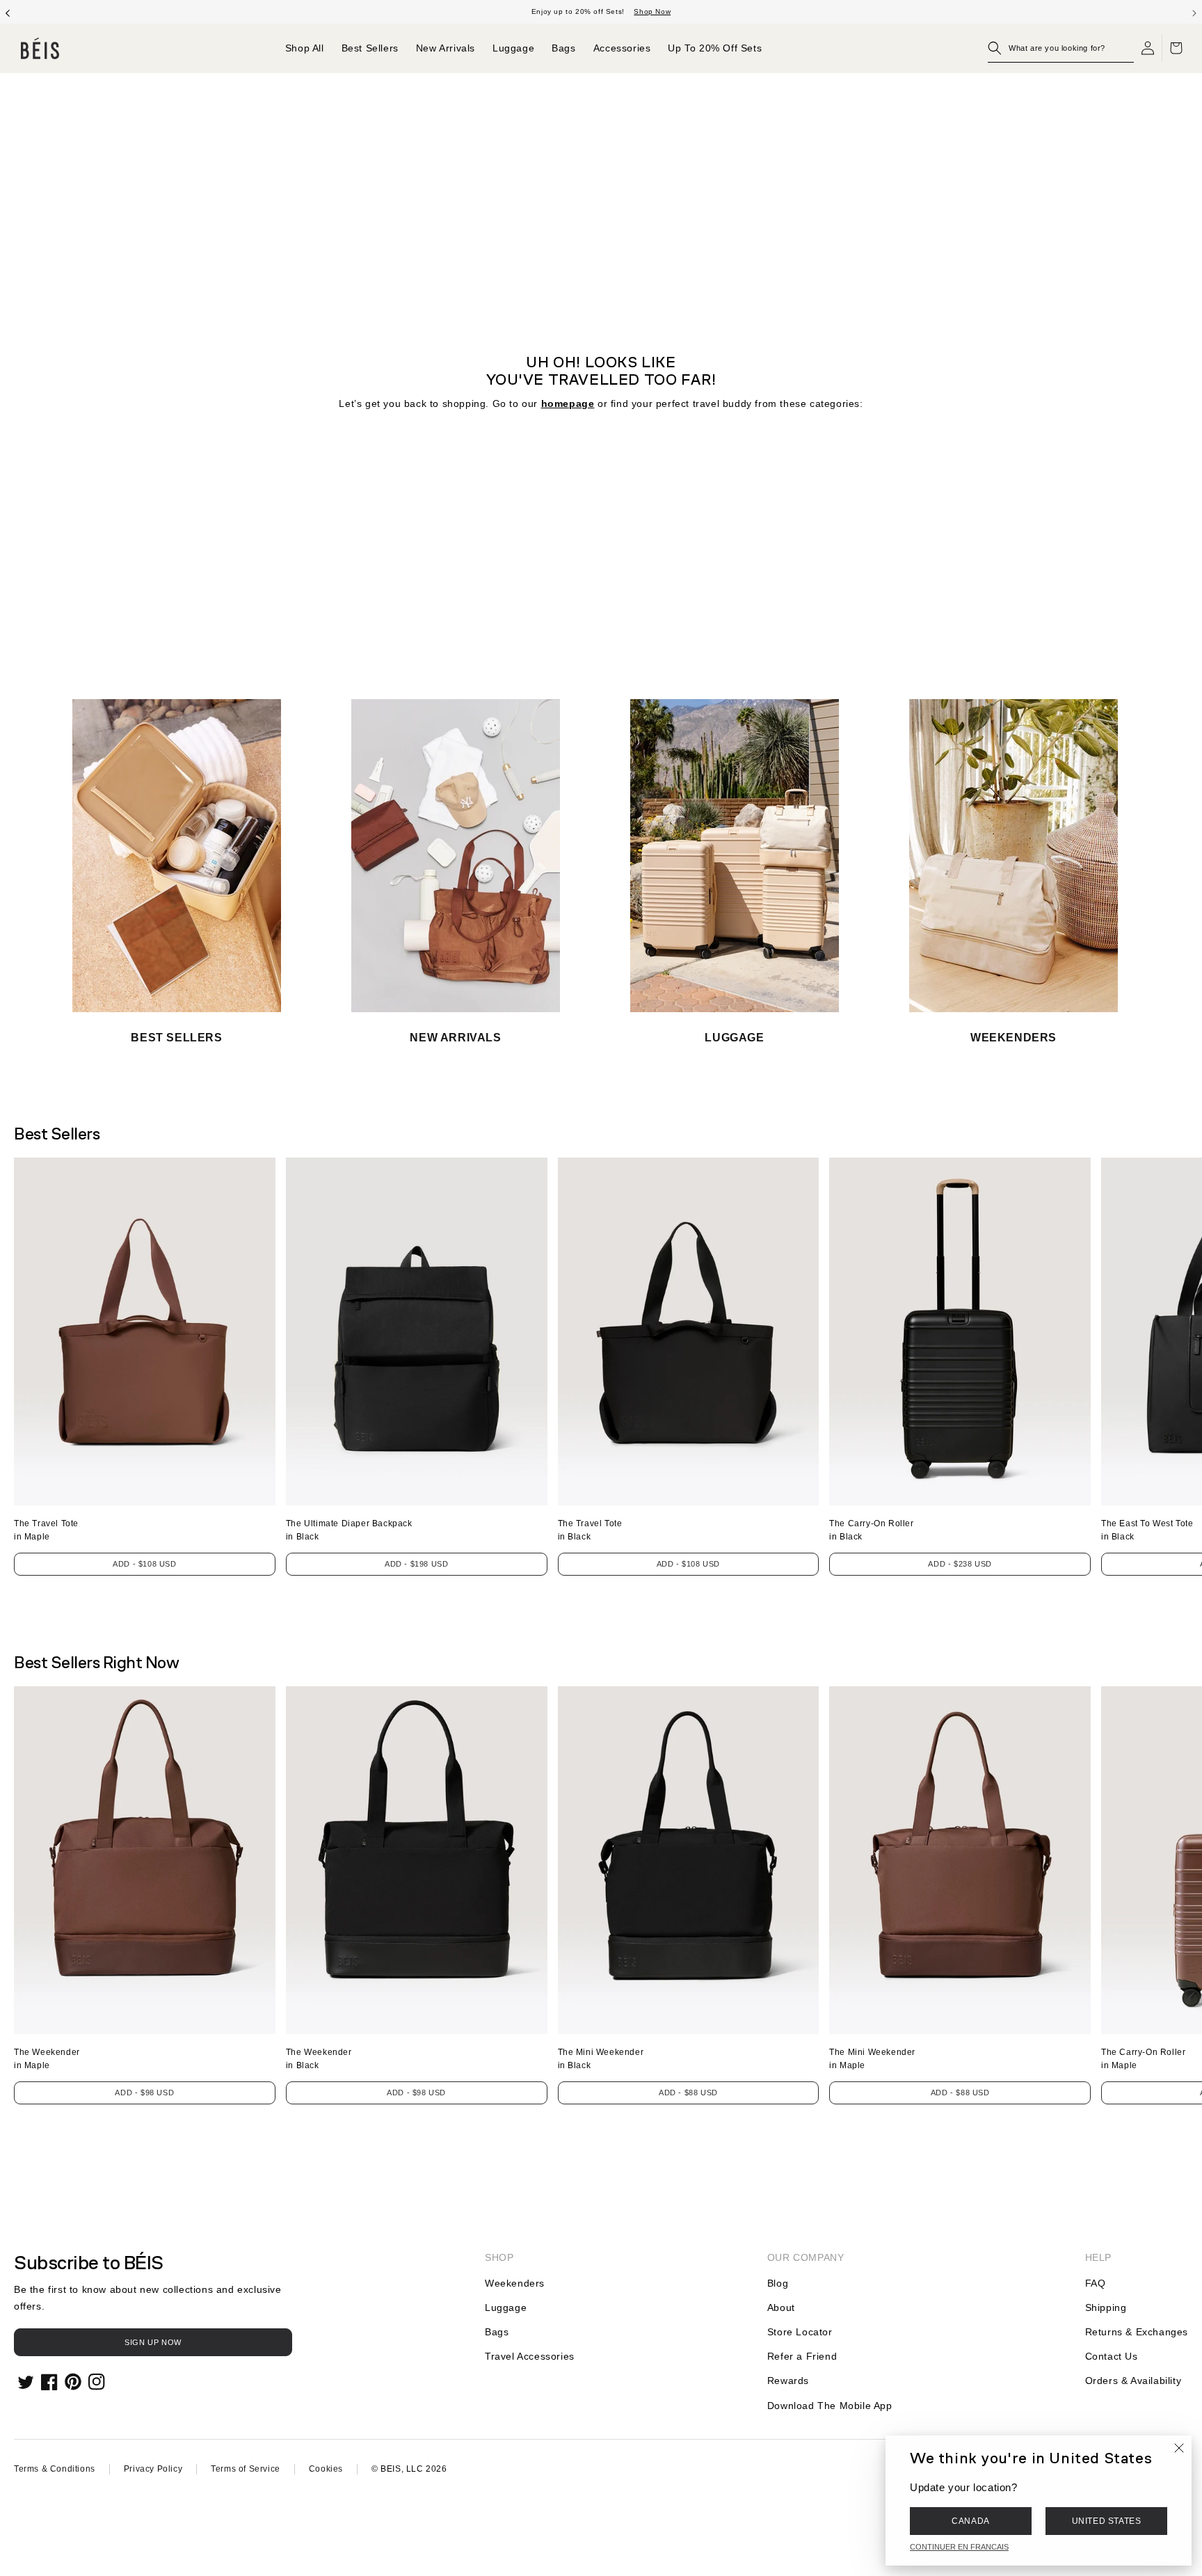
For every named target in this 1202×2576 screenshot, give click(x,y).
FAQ (1096, 2283)
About (781, 2307)
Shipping (1106, 2307)
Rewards (788, 2381)
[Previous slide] (8, 12)
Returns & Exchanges (1137, 2332)
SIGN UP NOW (153, 2342)
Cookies (326, 2469)
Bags (497, 2332)
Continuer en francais (959, 2547)
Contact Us (1112, 2356)
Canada (971, 2521)
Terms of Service (246, 2469)
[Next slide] (1194, 12)
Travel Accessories (530, 2356)
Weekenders (515, 2283)
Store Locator (800, 2332)
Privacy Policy (153, 2469)
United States (1107, 2521)
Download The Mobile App (830, 2406)
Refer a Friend (802, 2356)
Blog (778, 2283)
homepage (568, 403)
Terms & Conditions (55, 2469)
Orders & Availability (1133, 2381)
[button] (1061, 48)
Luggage (506, 2307)
